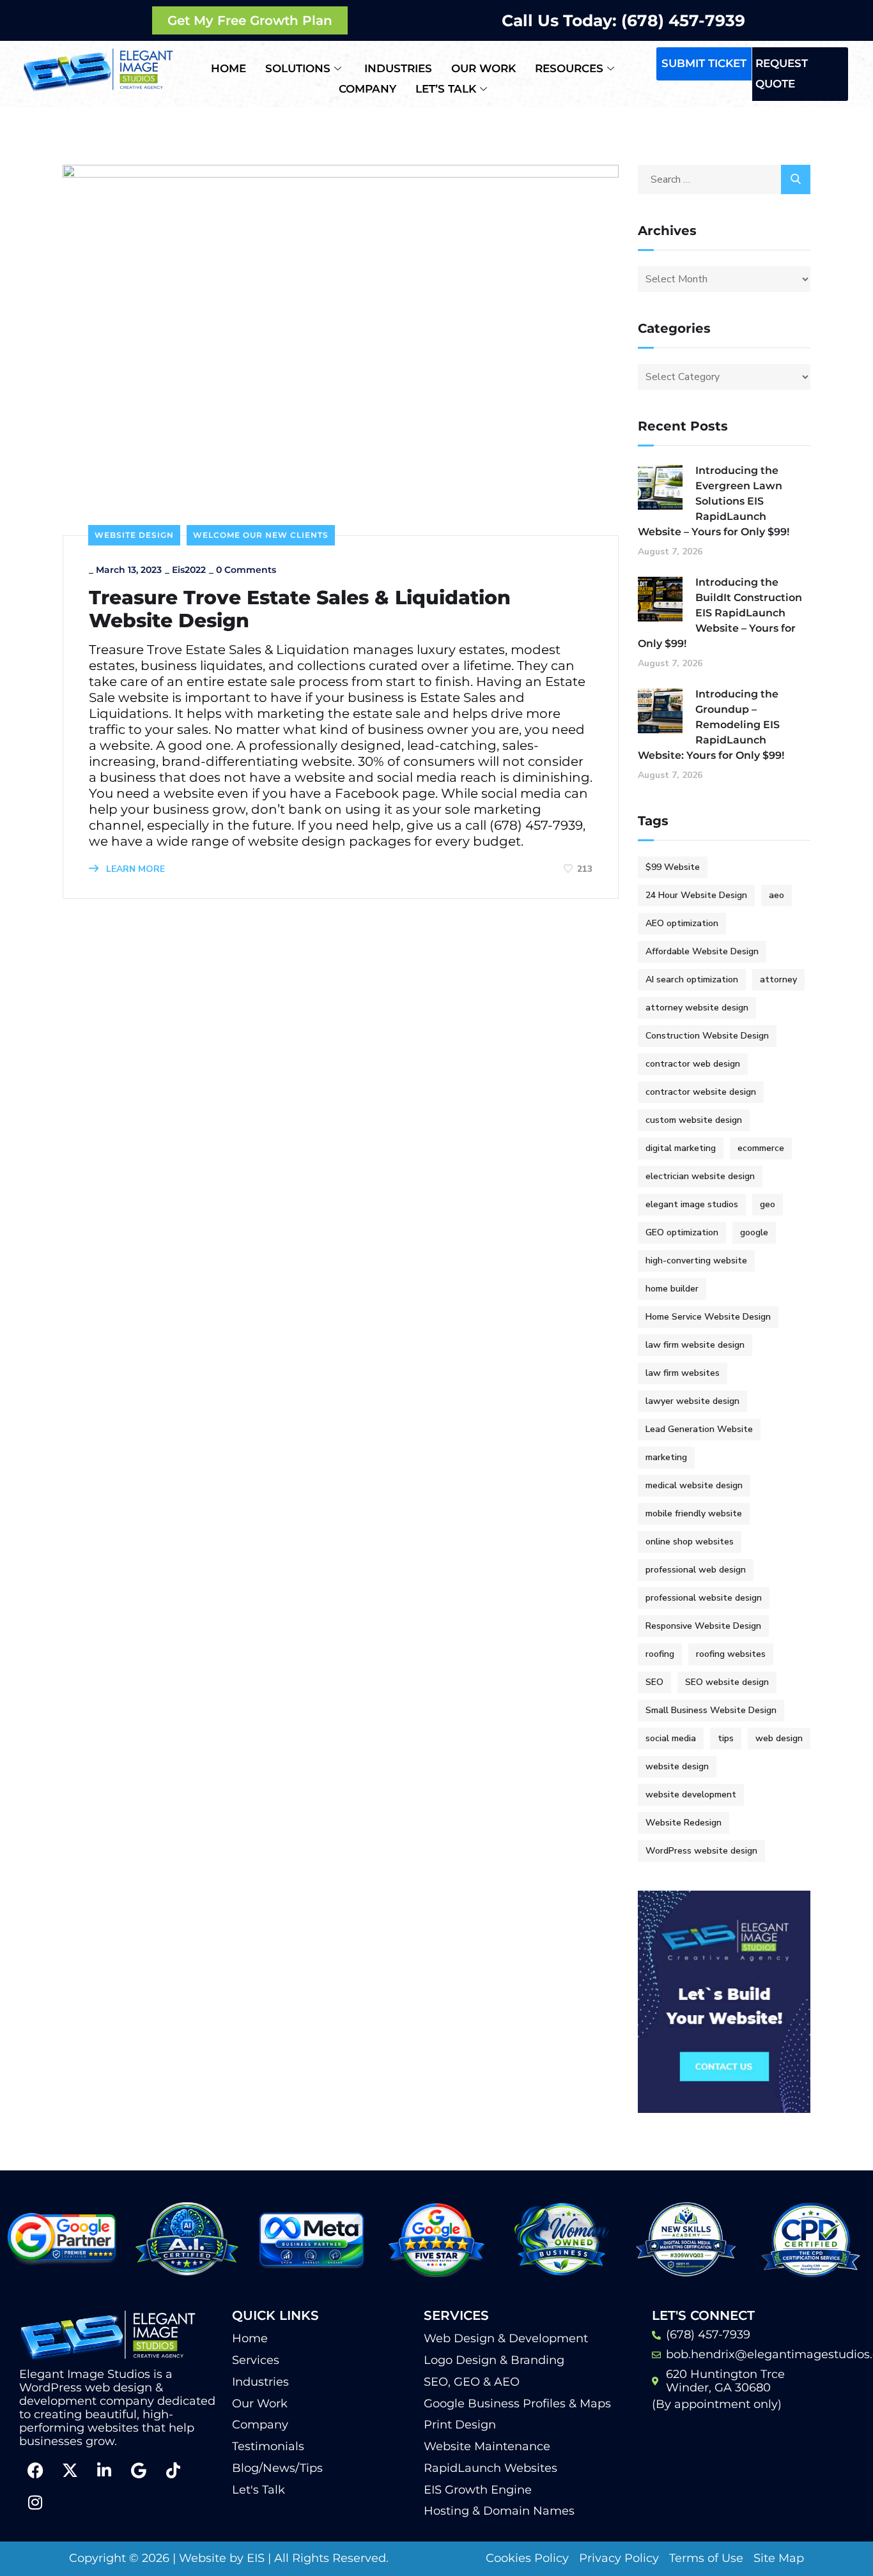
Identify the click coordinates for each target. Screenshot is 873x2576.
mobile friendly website (694, 1513)
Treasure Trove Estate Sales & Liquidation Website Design (300, 609)
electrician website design (700, 1176)
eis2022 (189, 570)
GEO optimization (682, 1232)
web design (779, 1738)
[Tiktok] (173, 2471)
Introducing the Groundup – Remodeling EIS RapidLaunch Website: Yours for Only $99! (711, 725)
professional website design (704, 1598)
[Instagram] (35, 2503)
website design (677, 1766)
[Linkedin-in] (104, 2471)
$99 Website (673, 867)
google (754, 1232)
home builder (672, 1289)
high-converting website (696, 1261)
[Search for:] (724, 179)
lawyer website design (692, 1401)
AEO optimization (682, 923)
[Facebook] (35, 2471)
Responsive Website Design (703, 1626)
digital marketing (681, 1148)
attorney (778, 979)
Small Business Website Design (711, 1710)
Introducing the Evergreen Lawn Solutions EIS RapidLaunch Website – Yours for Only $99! (714, 501)
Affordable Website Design (702, 951)
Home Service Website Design (708, 1317)
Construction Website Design (707, 1036)
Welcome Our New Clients (261, 535)
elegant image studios (692, 1204)
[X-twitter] (70, 2471)
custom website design (694, 1120)
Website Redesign (684, 1823)
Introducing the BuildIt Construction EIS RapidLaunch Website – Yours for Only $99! (720, 613)
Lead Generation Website (699, 1429)
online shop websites (690, 1542)
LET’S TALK (446, 89)
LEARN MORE (134, 869)
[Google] (139, 2471)
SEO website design (727, 1682)
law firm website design (695, 1345)
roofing (660, 1654)
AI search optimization (692, 979)
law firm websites (683, 1373)
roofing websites (731, 1654)
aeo (776, 895)
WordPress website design (701, 1851)
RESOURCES (569, 68)
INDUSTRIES (398, 68)
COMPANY (367, 89)
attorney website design (697, 1008)
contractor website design (701, 1092)
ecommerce (761, 1148)
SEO (654, 1682)
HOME (228, 68)
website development (691, 1795)
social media (671, 1738)
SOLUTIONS (298, 68)
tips (726, 1738)
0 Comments (246, 570)
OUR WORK (483, 68)
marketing (666, 1457)
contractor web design (693, 1064)
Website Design (134, 535)
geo (768, 1204)
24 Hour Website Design (696, 895)
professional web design (696, 1570)
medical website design (694, 1485)
